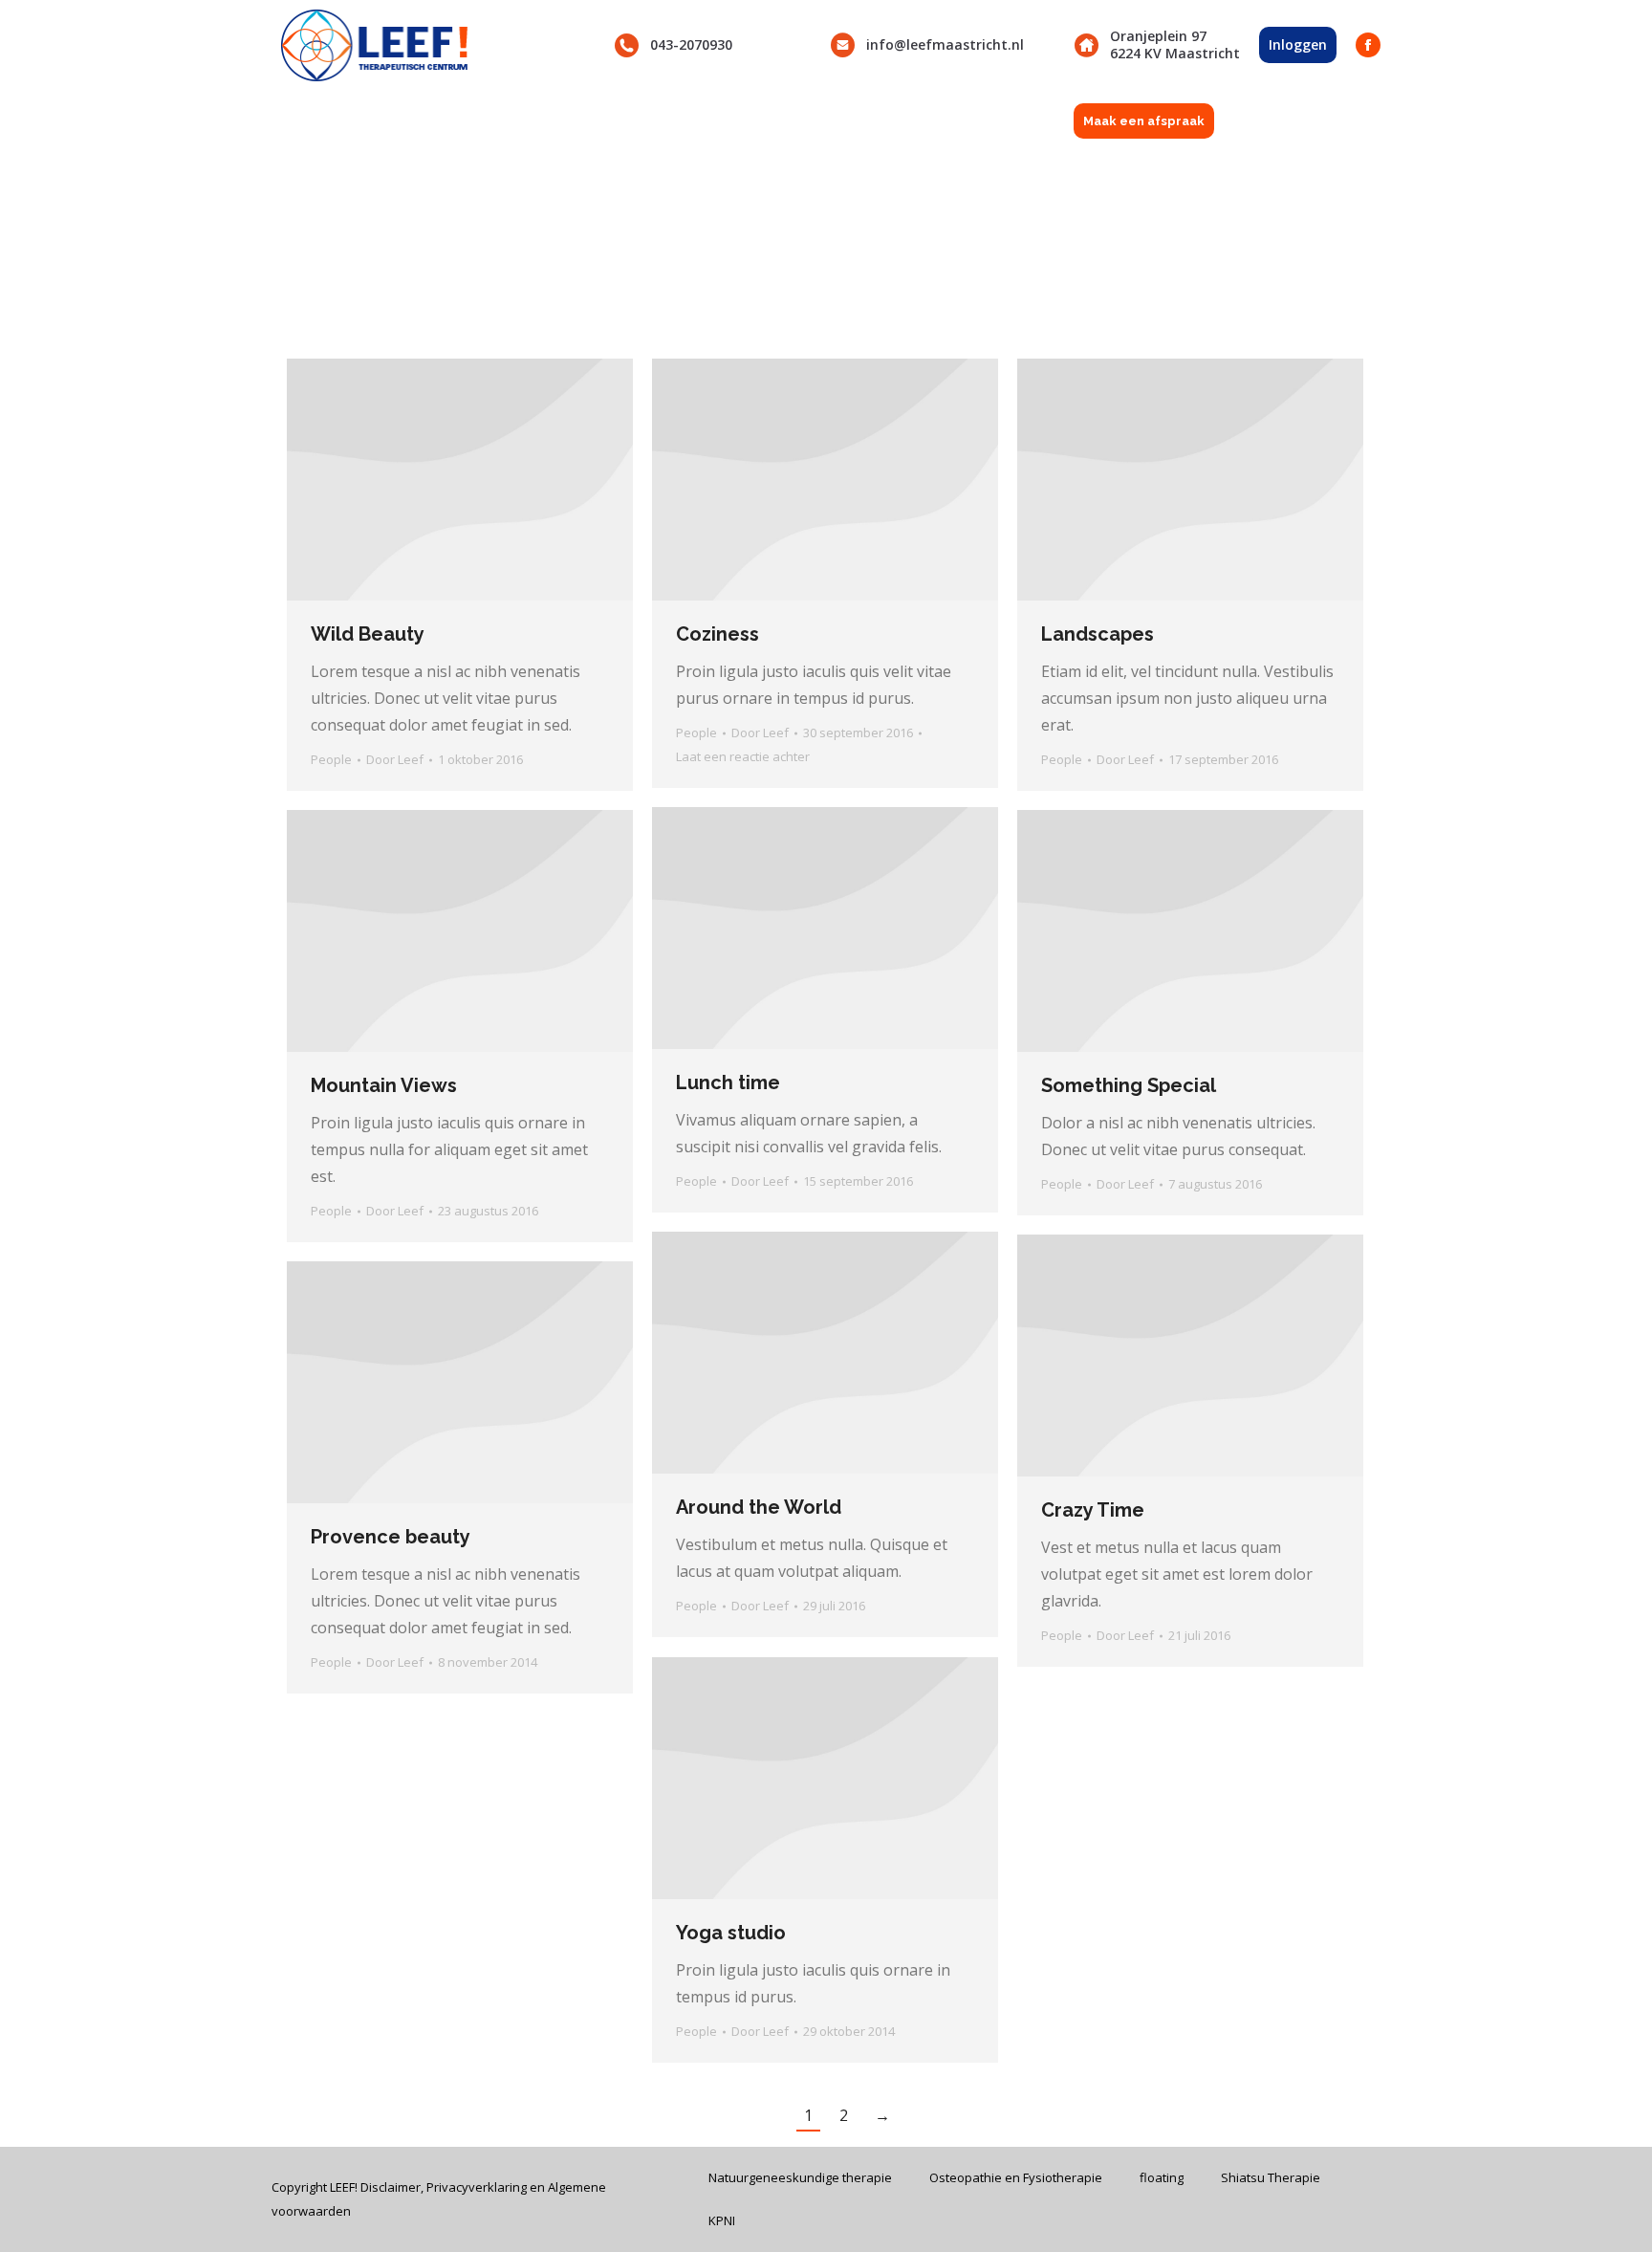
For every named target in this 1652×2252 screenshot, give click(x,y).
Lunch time (728, 1082)
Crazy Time (1093, 1510)
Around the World (759, 1507)
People (331, 759)
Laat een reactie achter (743, 756)
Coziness (717, 634)
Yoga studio (731, 1933)
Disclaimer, (393, 2187)
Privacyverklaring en (487, 2187)
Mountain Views (384, 1085)
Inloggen (1298, 44)
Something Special (1129, 1085)
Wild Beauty (368, 634)
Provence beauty (391, 1537)
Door (395, 759)
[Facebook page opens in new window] (1368, 45)
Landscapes (1098, 634)
